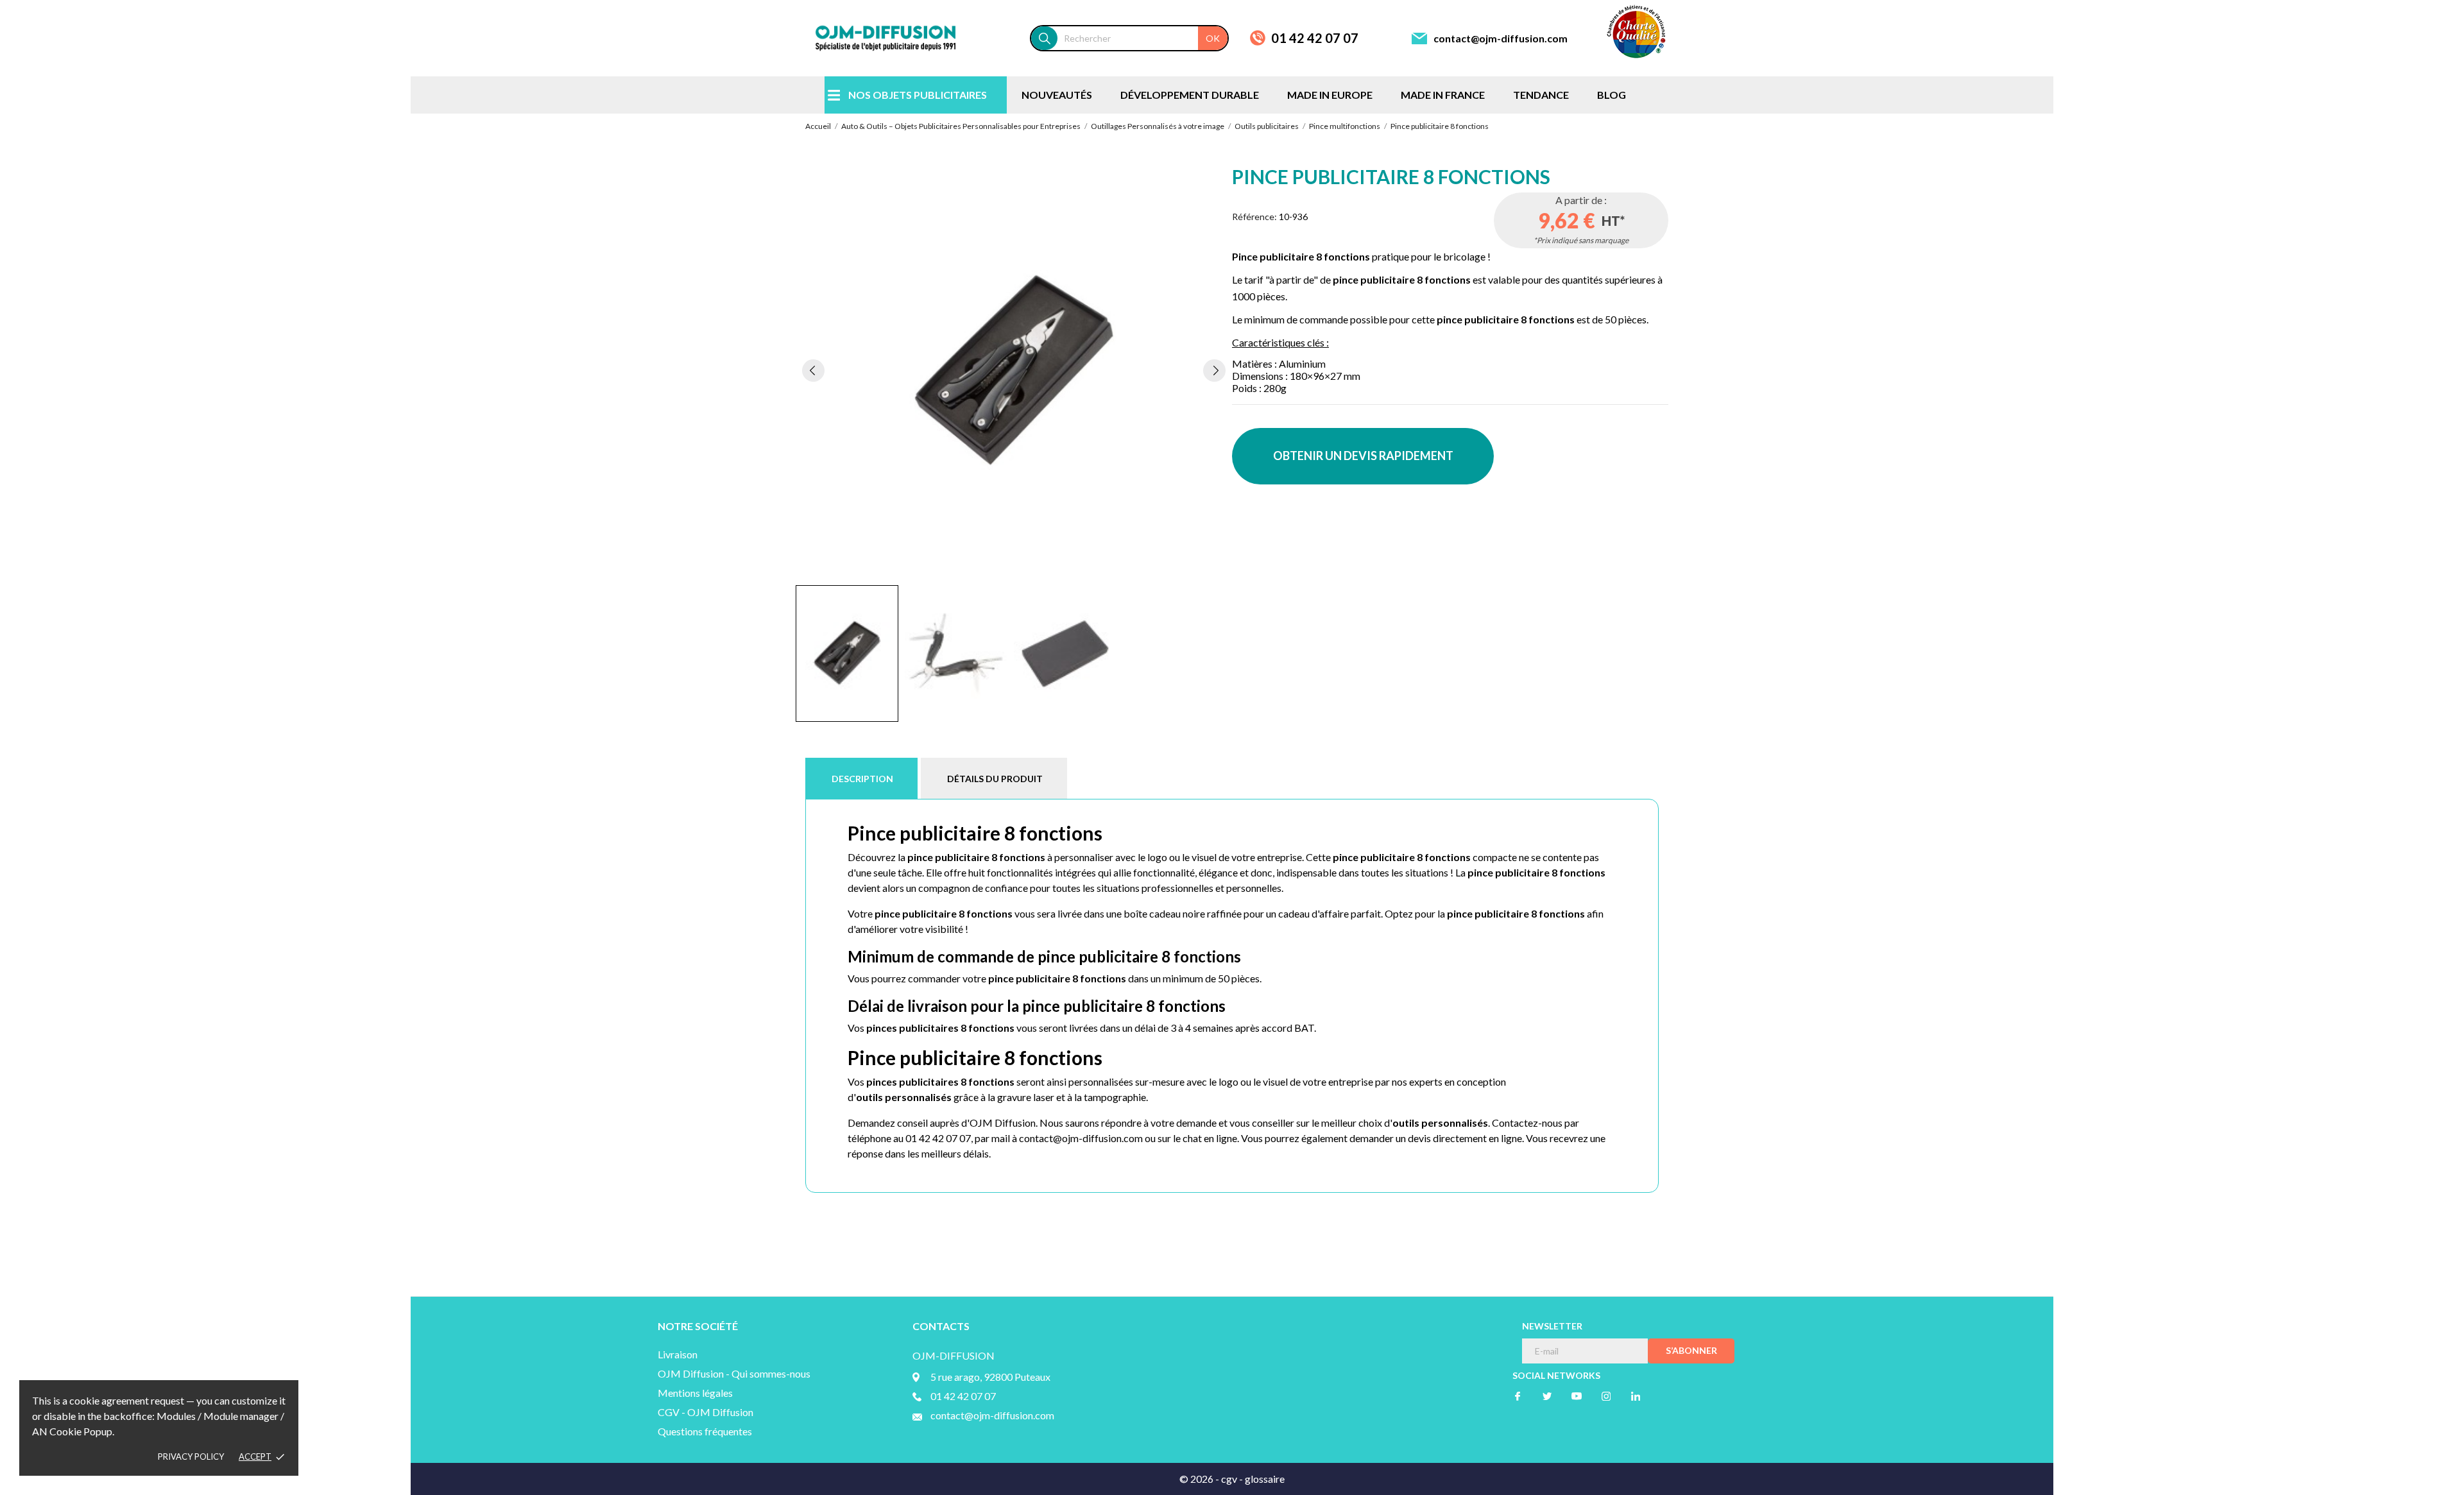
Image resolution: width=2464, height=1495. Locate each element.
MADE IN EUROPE (1330, 95)
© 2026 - (1200, 1479)
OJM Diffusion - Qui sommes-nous (734, 1373)
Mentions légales (695, 1393)
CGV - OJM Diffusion (706, 1412)
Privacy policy (191, 1457)
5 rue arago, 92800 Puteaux (990, 1377)
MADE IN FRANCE (1443, 95)
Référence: (1254, 217)
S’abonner (1691, 1350)
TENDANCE (1541, 95)
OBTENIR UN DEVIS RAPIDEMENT (1363, 456)
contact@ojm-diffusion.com (1501, 38)
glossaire (1265, 1479)
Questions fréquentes (705, 1431)
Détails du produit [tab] (995, 779)
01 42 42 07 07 (1315, 38)
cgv (1229, 1479)
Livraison (678, 1354)
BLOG (1612, 95)
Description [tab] (862, 779)
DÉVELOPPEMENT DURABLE (1190, 95)
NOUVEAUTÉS (1057, 95)
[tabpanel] (1014, 370)
